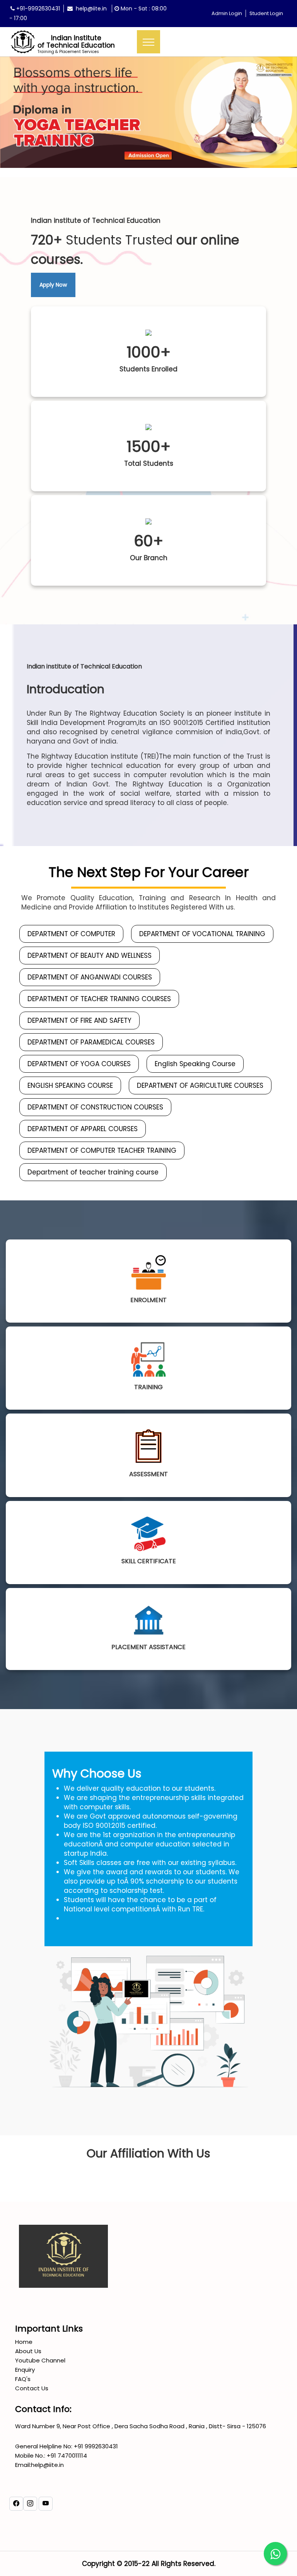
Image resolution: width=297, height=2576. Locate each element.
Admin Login (227, 13)
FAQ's (23, 2379)
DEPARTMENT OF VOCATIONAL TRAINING (202, 934)
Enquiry (25, 2370)
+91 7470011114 (66, 2455)
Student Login (266, 13)
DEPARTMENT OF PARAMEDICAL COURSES (91, 1042)
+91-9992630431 (37, 9)
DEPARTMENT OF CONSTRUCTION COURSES (95, 1107)
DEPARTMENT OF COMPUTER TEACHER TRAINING (102, 1150)
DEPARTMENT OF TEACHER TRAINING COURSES (99, 999)
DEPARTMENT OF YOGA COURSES (79, 1064)
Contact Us (32, 2388)
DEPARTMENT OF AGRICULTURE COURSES (200, 1085)
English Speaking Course (195, 1064)
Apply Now (53, 285)
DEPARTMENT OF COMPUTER (71, 934)
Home (24, 2342)
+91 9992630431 (95, 2446)
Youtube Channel (40, 2360)
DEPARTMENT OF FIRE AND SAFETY (79, 1020)
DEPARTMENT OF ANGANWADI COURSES (90, 977)
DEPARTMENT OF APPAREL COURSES (83, 1129)
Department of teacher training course (93, 1172)
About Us (28, 2351)
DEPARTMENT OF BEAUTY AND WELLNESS (90, 956)
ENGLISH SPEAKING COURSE (70, 1085)
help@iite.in (90, 9)
